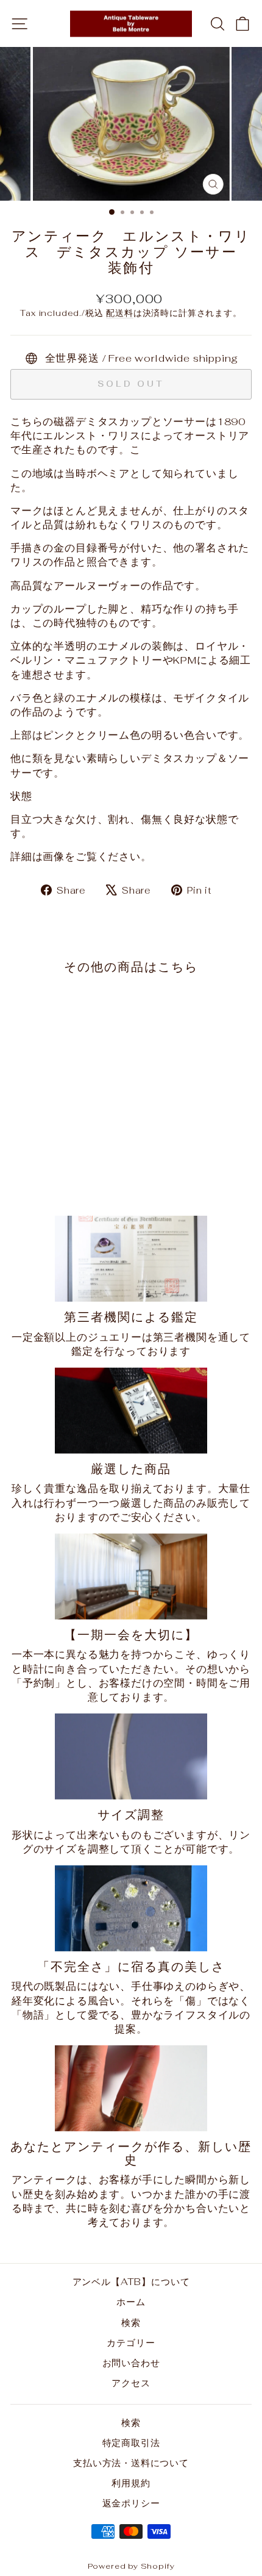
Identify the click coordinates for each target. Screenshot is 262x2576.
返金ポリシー (131, 2503)
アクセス (131, 2383)
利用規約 (131, 2483)
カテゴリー (131, 2343)
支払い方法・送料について (131, 2463)
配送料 (119, 313)
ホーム (131, 2302)
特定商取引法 (131, 2443)
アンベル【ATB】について (131, 2282)
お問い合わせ (131, 2363)
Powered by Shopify (131, 2566)
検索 (131, 2323)
